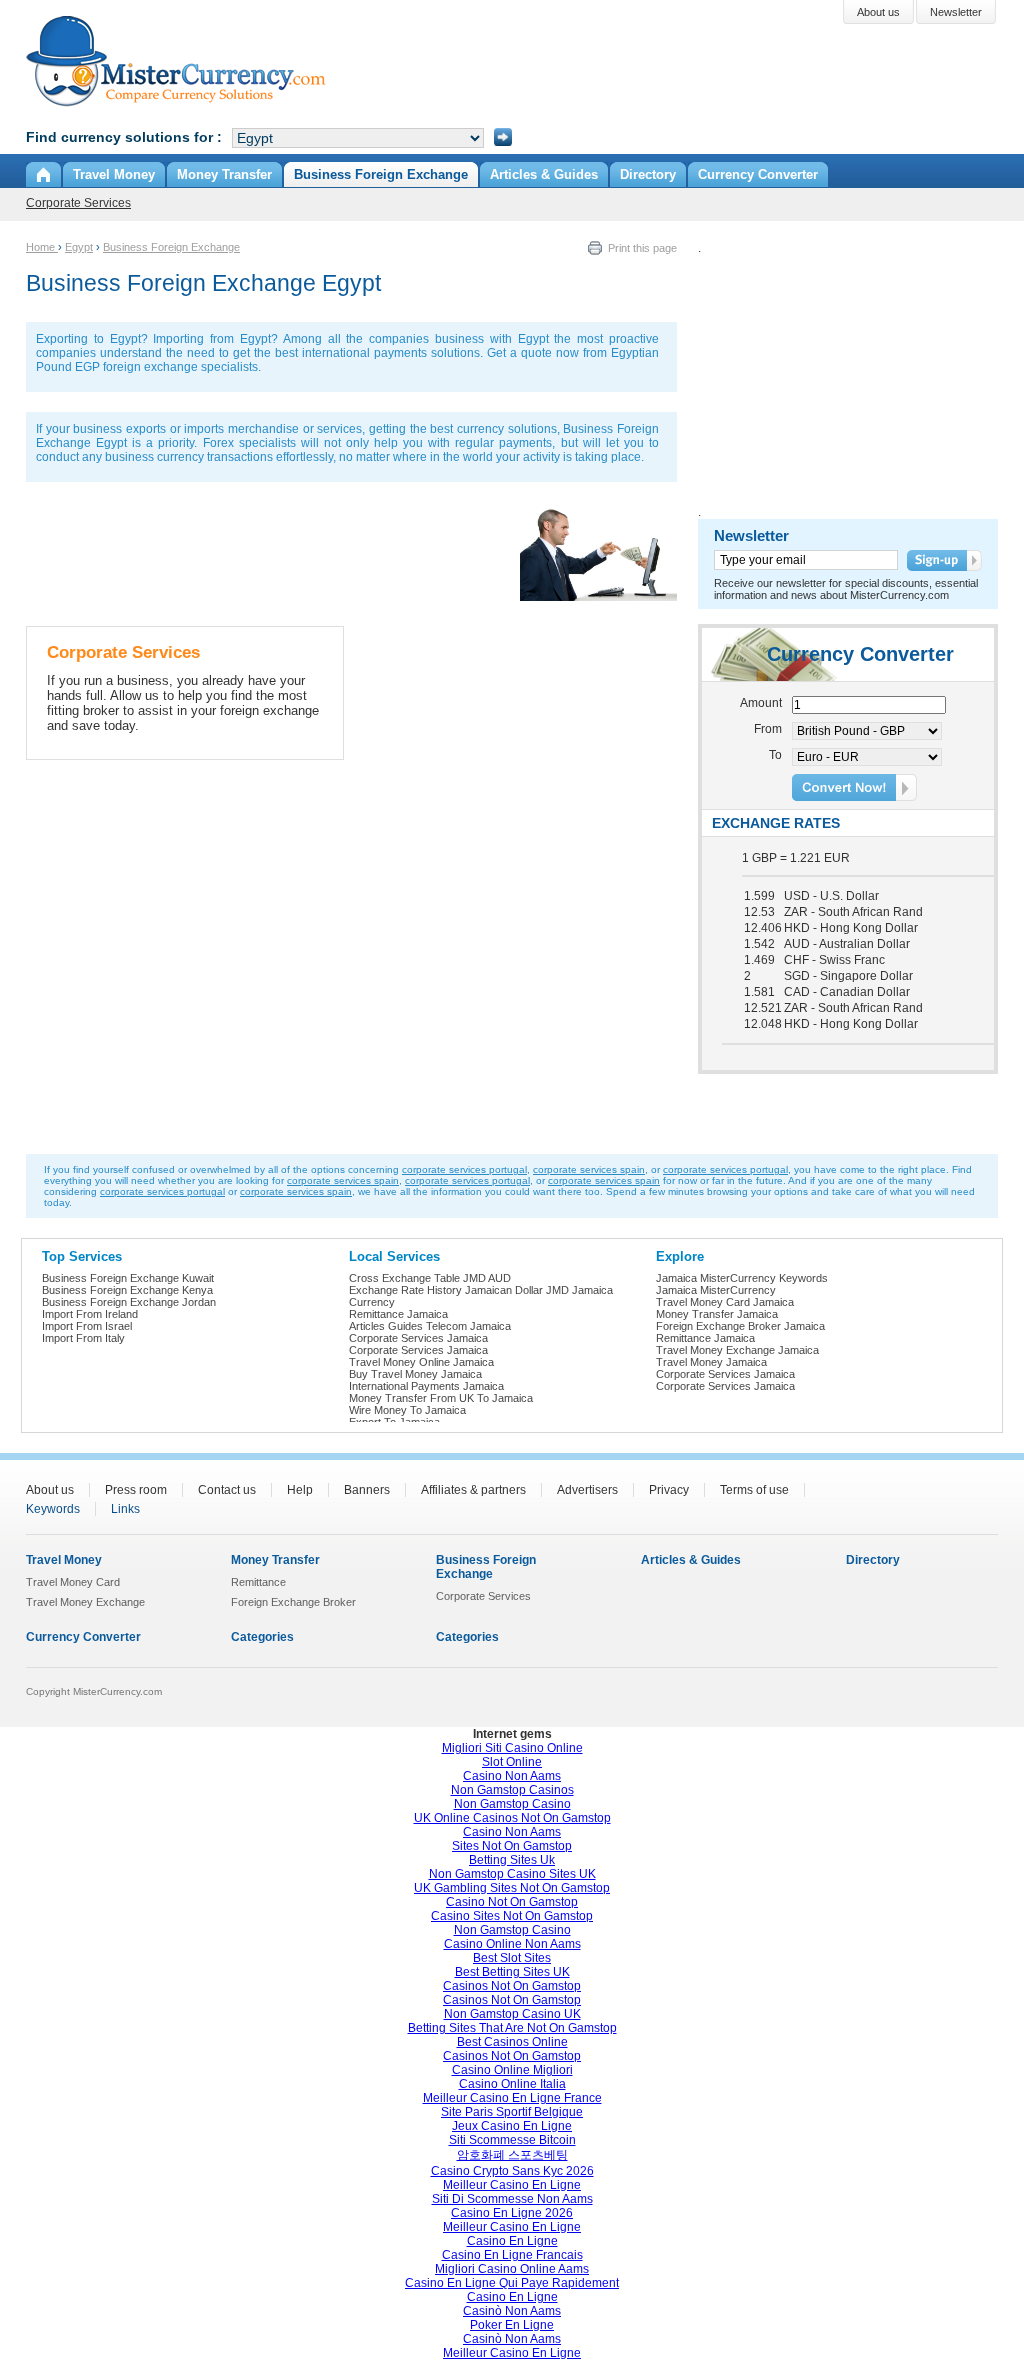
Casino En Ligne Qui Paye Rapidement (512, 2283)
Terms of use (754, 1490)
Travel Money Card (73, 1582)
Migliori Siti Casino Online (512, 1748)
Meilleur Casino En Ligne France (512, 2098)
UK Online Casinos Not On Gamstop (512, 1818)
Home (42, 247)
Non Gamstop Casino (512, 1804)
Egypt (79, 247)
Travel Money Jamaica (711, 1362)
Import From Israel (87, 1326)
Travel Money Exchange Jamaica (737, 1350)
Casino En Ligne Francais (512, 2255)
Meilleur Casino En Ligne (512, 2185)
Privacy (669, 1490)
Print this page (642, 248)
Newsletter (751, 535)
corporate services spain (589, 1169)
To (775, 755)
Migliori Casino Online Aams (512, 2269)
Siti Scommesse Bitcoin (512, 2140)
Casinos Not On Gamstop (512, 1986)
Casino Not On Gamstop (512, 1902)
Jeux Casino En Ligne (512, 2126)
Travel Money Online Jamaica (421, 1362)
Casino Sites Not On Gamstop (512, 1916)
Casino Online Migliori (512, 2070)
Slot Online (512, 1762)
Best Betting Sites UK (512, 1972)
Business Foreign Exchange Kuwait (128, 1278)
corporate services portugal (464, 1169)
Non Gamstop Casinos (512, 1790)
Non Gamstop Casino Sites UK (512, 1874)
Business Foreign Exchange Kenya (127, 1290)
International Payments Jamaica (426, 1386)
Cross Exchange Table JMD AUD (430, 1278)
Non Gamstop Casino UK (512, 2014)
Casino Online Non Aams (512, 1944)
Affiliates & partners (473, 1490)
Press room (136, 1490)
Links (125, 1509)
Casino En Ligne (512, 2241)
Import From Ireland (90, 1314)
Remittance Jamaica (398, 1314)
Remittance (258, 1582)
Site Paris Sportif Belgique (512, 2112)
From (768, 729)
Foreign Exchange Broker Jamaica (740, 1326)
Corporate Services (78, 203)
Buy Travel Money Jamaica (415, 1374)
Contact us (227, 1490)
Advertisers (587, 1490)
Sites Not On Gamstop (512, 1846)
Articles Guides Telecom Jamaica (430, 1326)
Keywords (53, 1509)
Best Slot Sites (512, 1958)
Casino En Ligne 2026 (512, 2213)
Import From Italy (83, 1338)
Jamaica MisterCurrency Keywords (742, 1278)
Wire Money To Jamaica (407, 1410)
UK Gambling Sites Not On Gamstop (512, 1888)
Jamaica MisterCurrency (716, 1290)
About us (50, 1490)
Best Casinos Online (512, 2042)
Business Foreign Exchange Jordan (129, 1302)
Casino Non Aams (512, 1776)
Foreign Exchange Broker (293, 1602)
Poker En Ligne (512, 2325)
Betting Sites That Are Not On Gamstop (512, 2028)
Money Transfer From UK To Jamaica (441, 1398)
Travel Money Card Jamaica (725, 1302)
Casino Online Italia (512, 2084)
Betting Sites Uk (512, 1860)
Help (300, 1490)
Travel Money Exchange (85, 1602)
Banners (367, 1490)
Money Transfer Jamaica (717, 1314)
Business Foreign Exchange (171, 247)
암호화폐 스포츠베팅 (512, 2155)
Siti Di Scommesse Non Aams (512, 2199)
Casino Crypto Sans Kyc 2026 (512, 2171)
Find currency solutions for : (124, 137)
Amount (761, 703)
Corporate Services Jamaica (418, 1338)
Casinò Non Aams (512, 2311)
